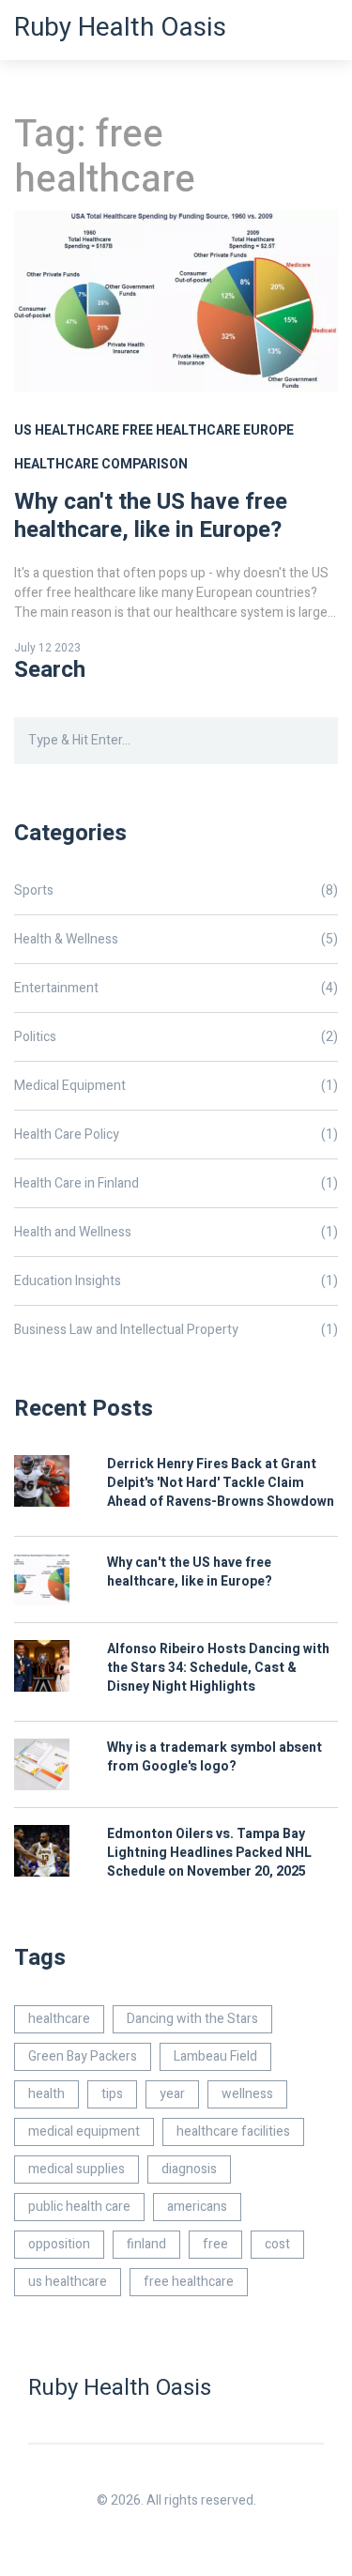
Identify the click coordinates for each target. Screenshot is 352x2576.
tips (112, 2094)
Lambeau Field (215, 2056)
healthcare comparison (101, 464)
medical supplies (77, 2169)
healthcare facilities (233, 2131)
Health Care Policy (176, 1135)
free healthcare (181, 430)
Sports (176, 890)
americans (197, 2207)
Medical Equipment (176, 1086)
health (46, 2094)
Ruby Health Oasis (120, 28)
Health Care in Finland (176, 1183)
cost (277, 2244)
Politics (176, 1037)
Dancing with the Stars (192, 2019)
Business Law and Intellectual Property (176, 1330)
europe (268, 430)
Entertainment (176, 988)
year (172, 2094)
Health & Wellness (176, 939)
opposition (59, 2244)
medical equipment (84, 2131)
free (215, 2244)
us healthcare (67, 430)
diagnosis (189, 2169)
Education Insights (176, 1281)
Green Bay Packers (83, 2056)
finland (146, 2244)
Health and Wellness (176, 1232)
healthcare (59, 2019)
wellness (247, 2094)
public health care (79, 2207)
